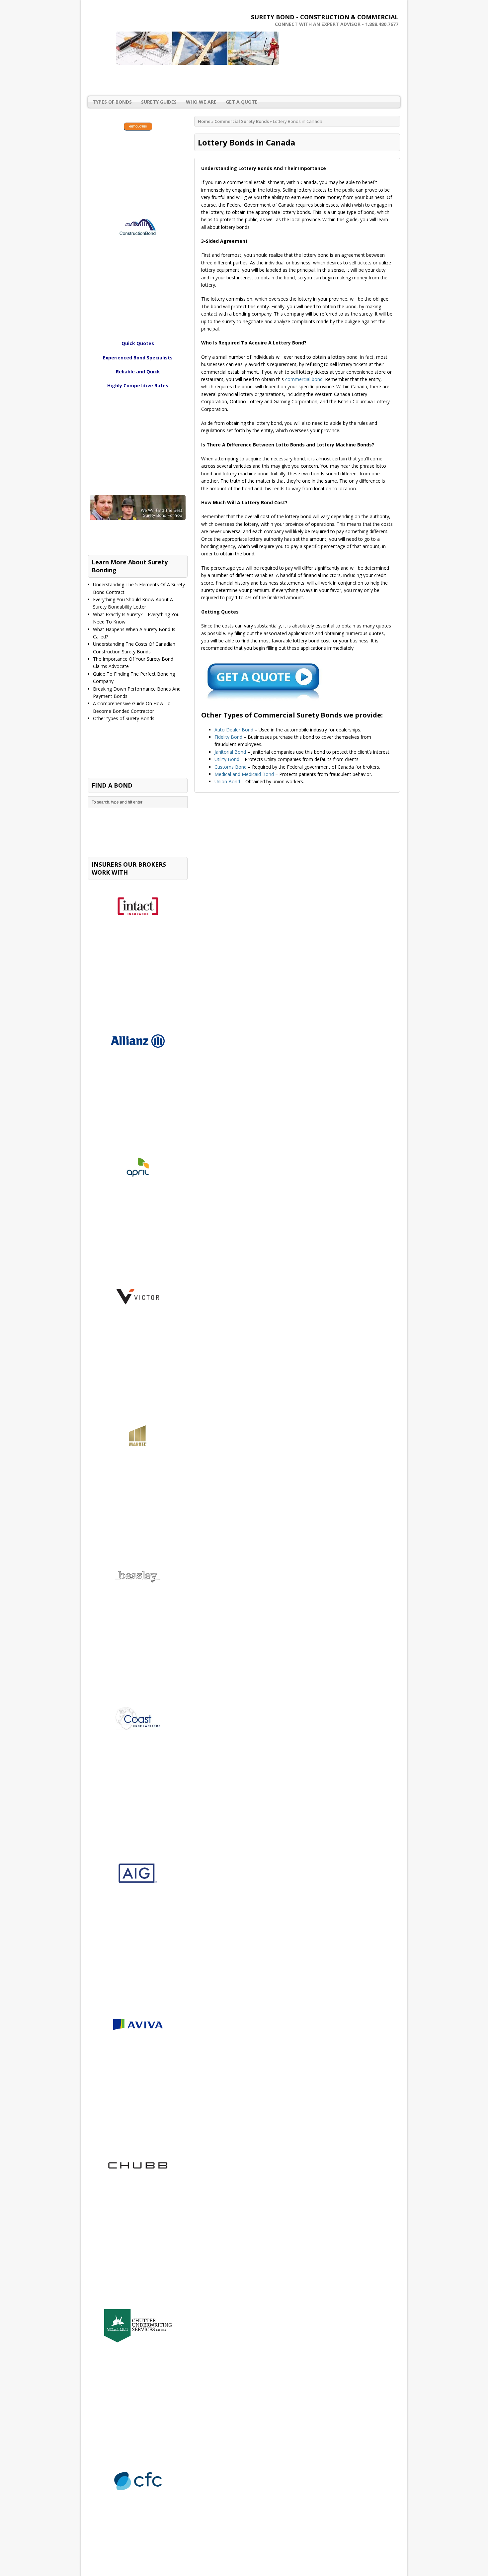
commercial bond (304, 379)
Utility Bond (227, 759)
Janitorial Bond (230, 752)
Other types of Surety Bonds (124, 718)
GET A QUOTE (242, 102)
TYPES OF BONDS (112, 102)
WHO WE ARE (201, 102)
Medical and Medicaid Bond (244, 774)
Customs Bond (231, 767)
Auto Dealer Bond (234, 730)
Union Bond (227, 781)
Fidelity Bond (228, 737)
